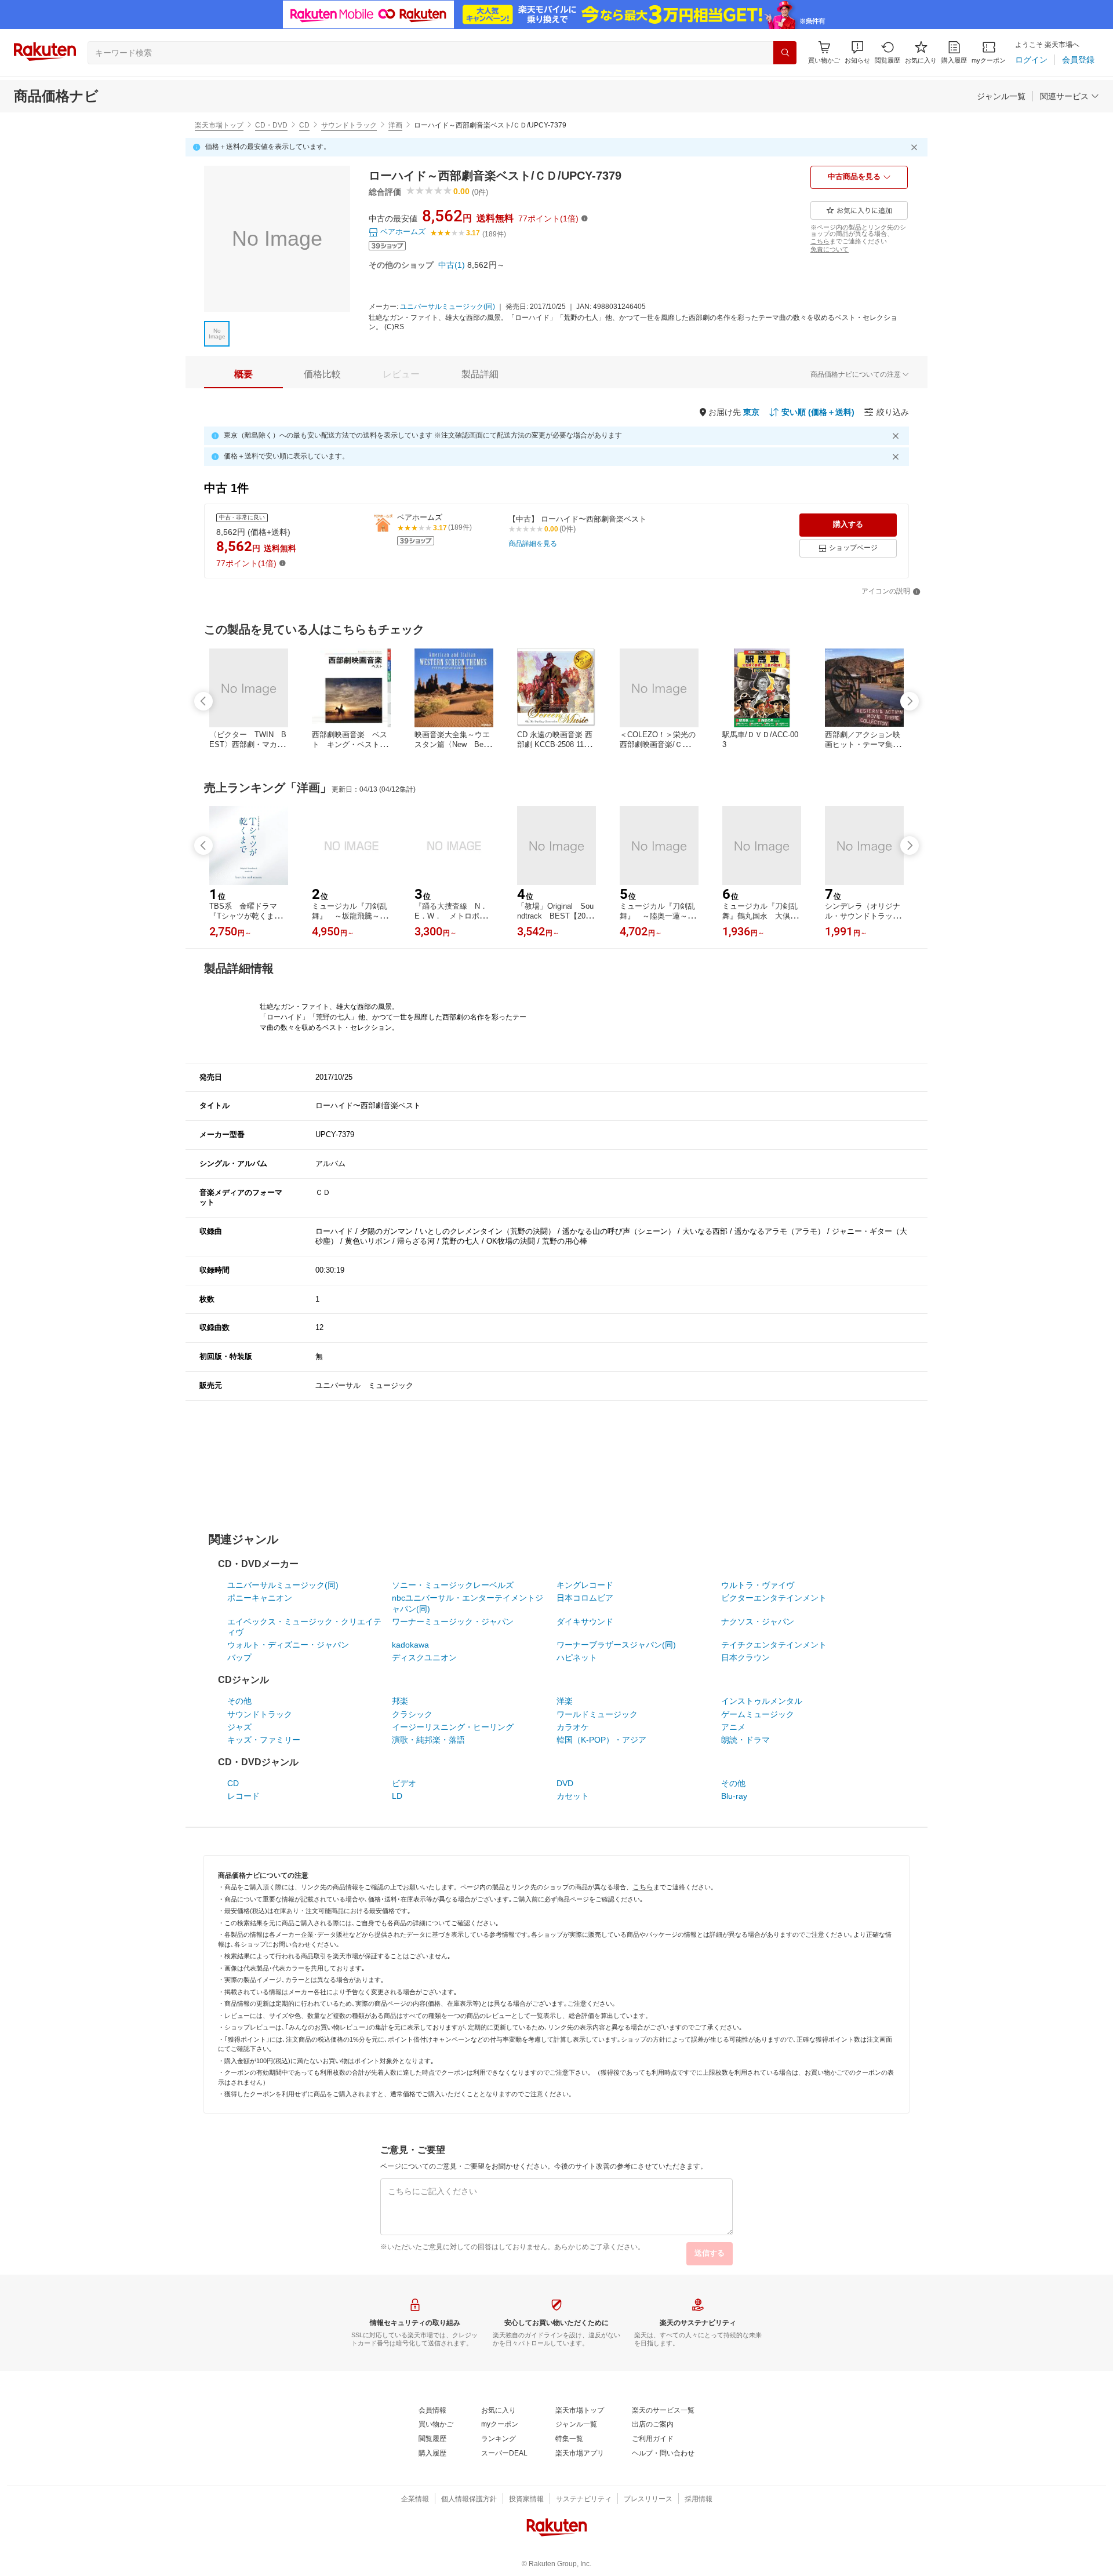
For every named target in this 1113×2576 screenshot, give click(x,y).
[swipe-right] (910, 701)
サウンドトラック (349, 125)
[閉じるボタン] (916, 147)
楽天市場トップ (219, 125)
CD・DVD (271, 125)
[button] (857, 52)
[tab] (243, 374)
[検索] (785, 53)
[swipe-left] (203, 701)
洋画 (395, 125)
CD (304, 125)
